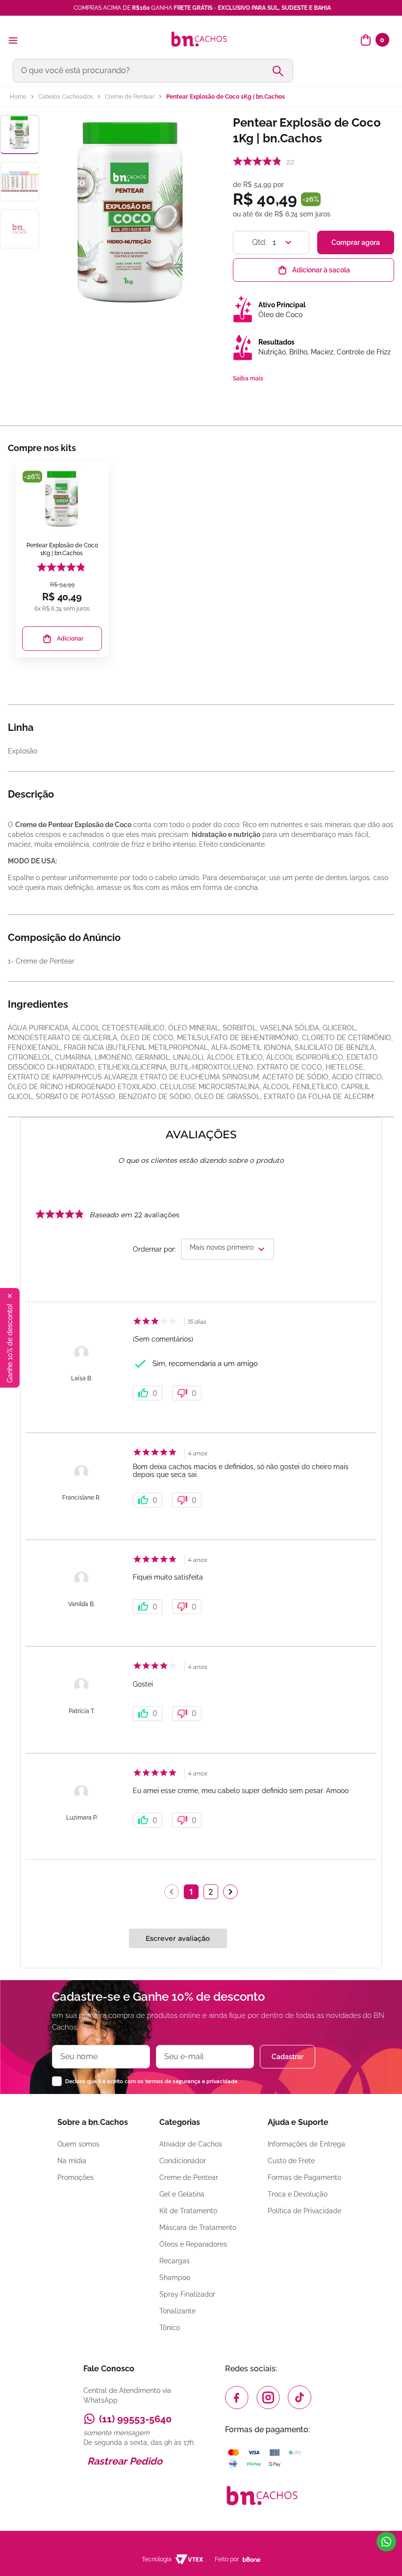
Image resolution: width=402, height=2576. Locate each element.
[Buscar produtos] (282, 71)
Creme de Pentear (130, 97)
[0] (366, 40)
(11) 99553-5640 (135, 2419)
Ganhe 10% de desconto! (10, 1343)
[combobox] (201, 71)
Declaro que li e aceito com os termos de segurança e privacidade (151, 2081)
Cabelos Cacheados (66, 97)
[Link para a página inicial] (18, 97)
